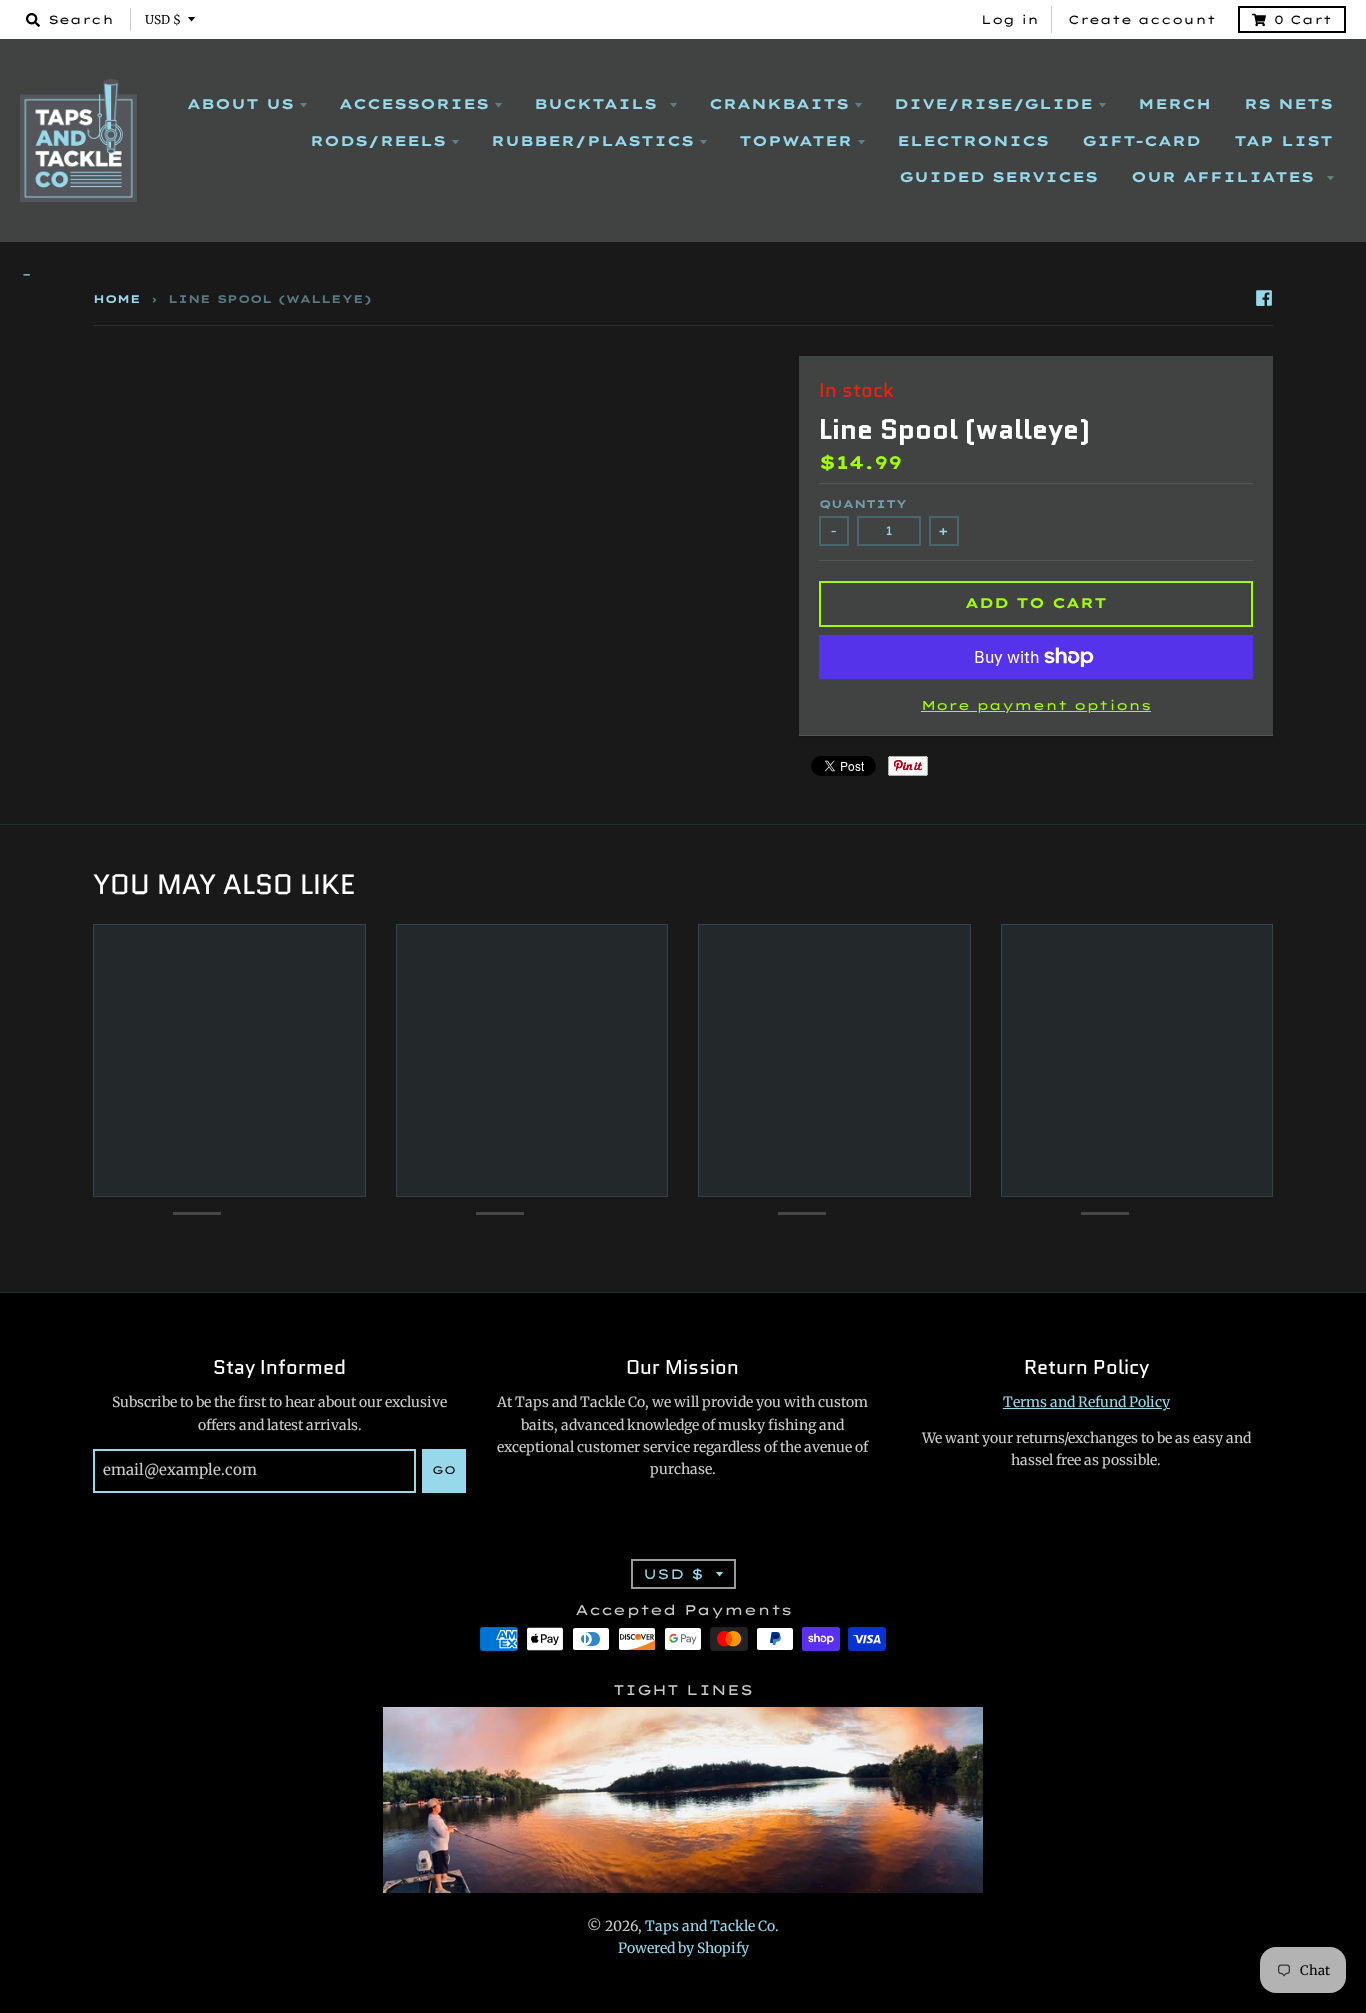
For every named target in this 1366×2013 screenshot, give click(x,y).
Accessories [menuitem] (414, 104)
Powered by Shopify (683, 1948)
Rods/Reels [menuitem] (378, 141)
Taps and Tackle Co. (712, 1926)
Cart (1303, 19)
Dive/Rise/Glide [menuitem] (993, 104)
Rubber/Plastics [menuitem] (592, 141)
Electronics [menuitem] (973, 141)
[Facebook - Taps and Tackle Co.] (1264, 298)
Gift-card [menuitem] (1141, 141)
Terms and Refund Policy (1086, 1402)
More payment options (1036, 705)
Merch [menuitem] (1174, 104)
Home (117, 299)
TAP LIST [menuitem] (1283, 141)
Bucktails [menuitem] (599, 104)
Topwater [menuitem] (795, 141)
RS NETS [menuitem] (1288, 104)
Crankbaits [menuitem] (779, 104)
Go (444, 1470)
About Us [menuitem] (240, 104)
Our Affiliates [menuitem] (1226, 177)
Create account (1142, 19)
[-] (683, 275)
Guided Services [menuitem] (998, 177)
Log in (1010, 19)
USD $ (163, 19)
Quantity (863, 504)
